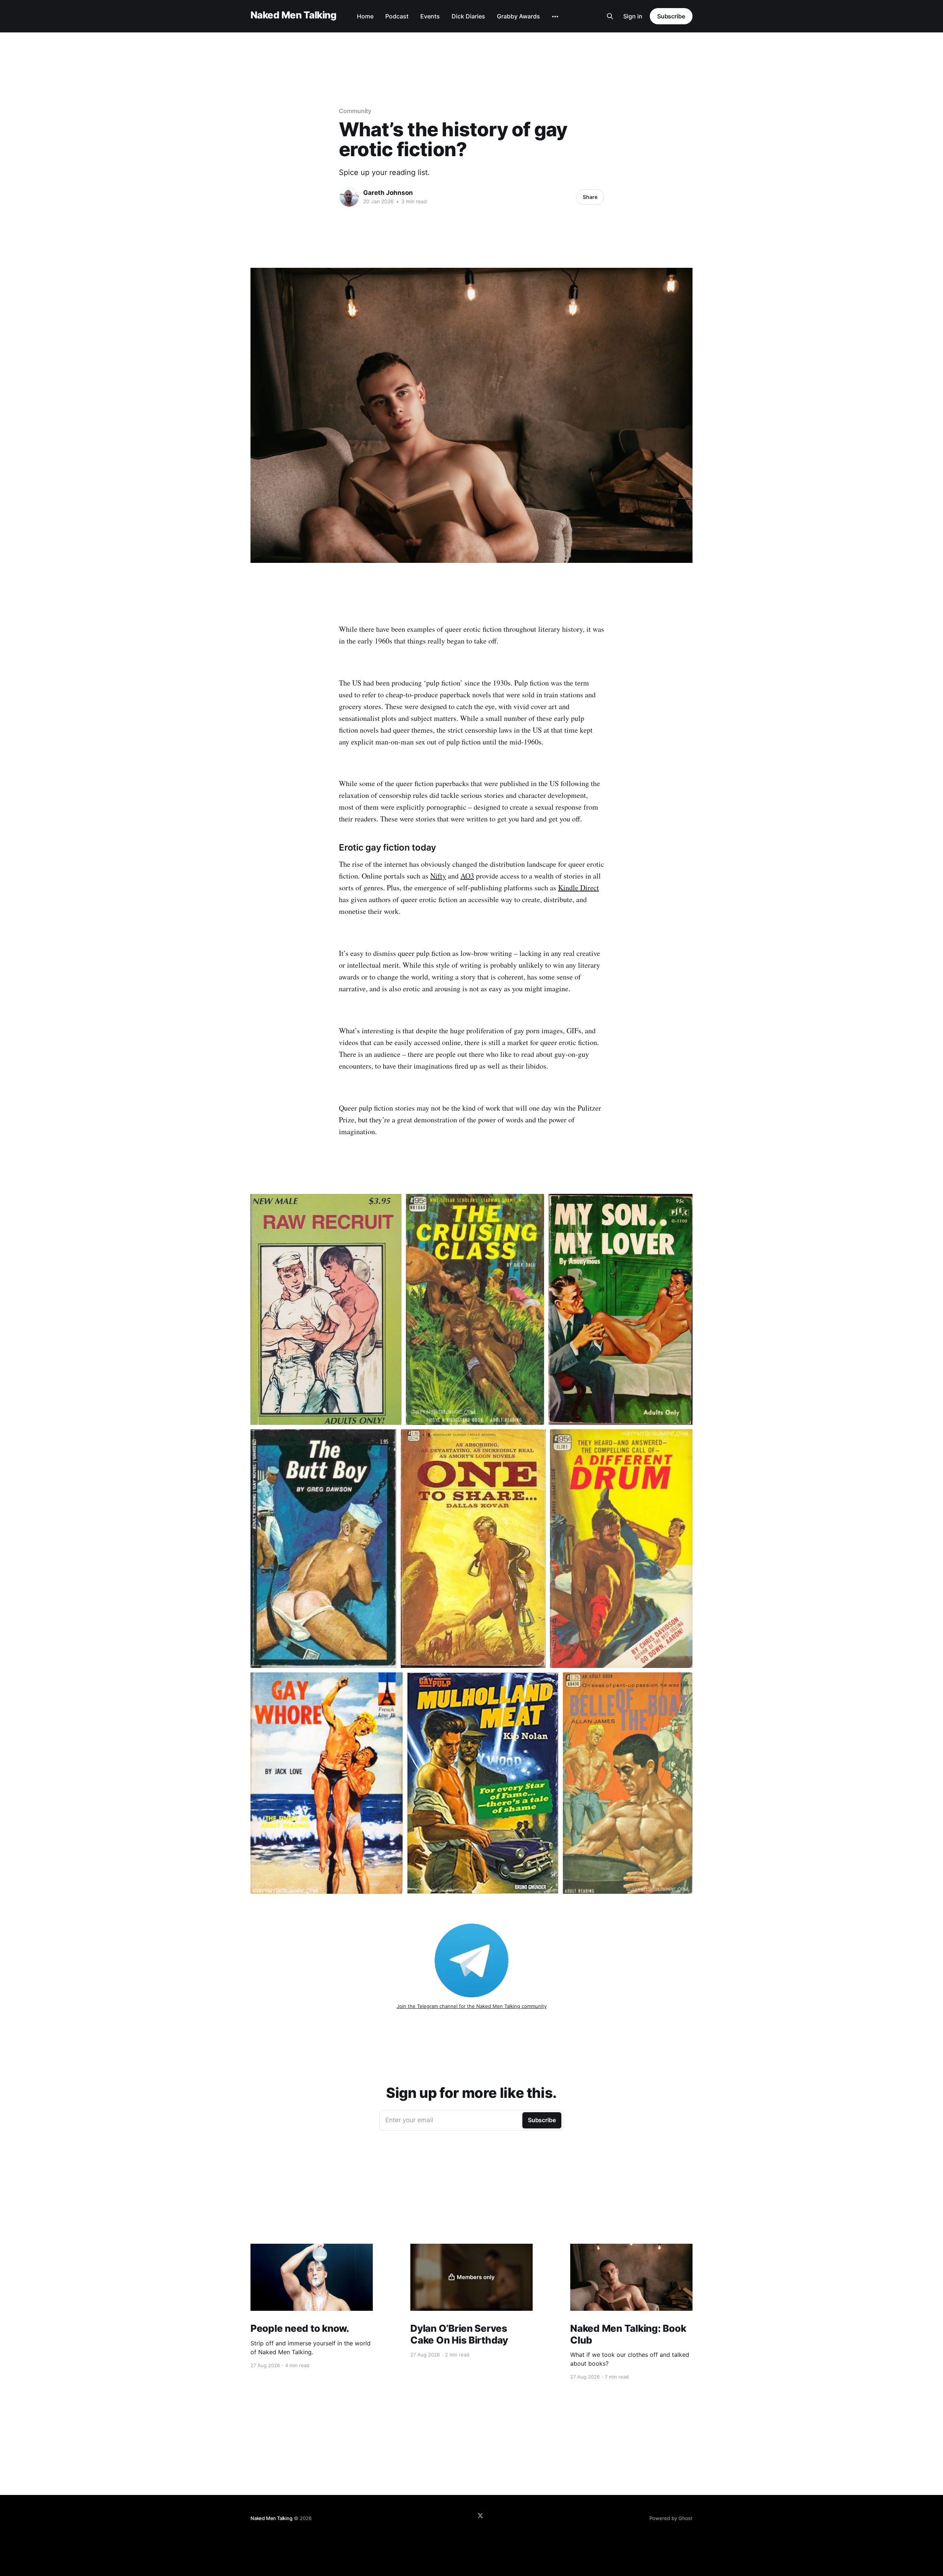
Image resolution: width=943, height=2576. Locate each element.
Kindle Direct (579, 888)
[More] (555, 17)
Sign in (633, 16)
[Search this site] (610, 16)
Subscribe (671, 16)
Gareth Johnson (388, 193)
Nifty (438, 876)
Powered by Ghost (671, 2518)
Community (355, 111)
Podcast (397, 16)
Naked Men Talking (293, 15)
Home (365, 16)
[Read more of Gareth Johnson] (349, 197)
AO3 (467, 876)
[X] (480, 2516)
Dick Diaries (468, 16)
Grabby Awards (518, 16)
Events (430, 16)
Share (590, 197)
